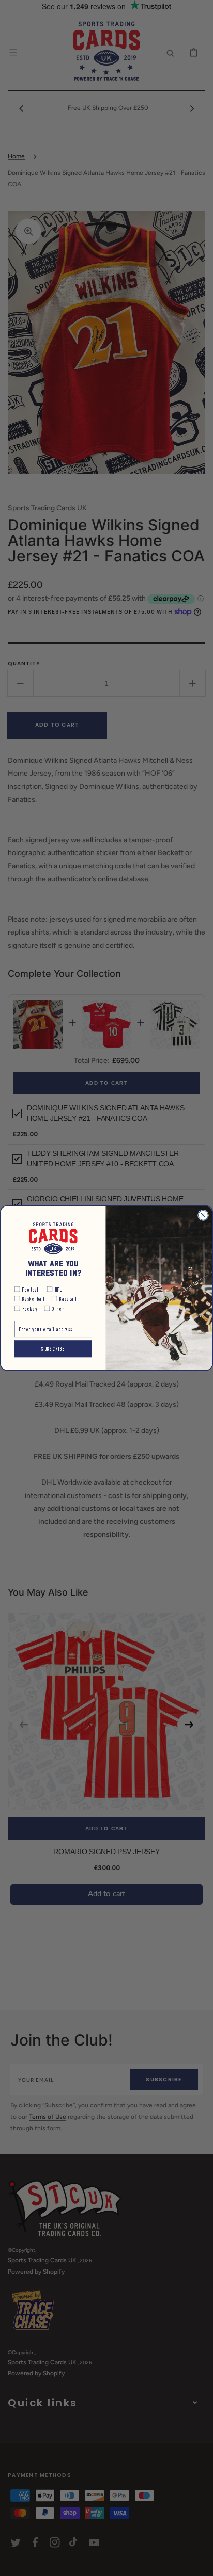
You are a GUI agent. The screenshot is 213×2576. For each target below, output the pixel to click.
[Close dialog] (203, 1215)
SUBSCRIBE (53, 1348)
